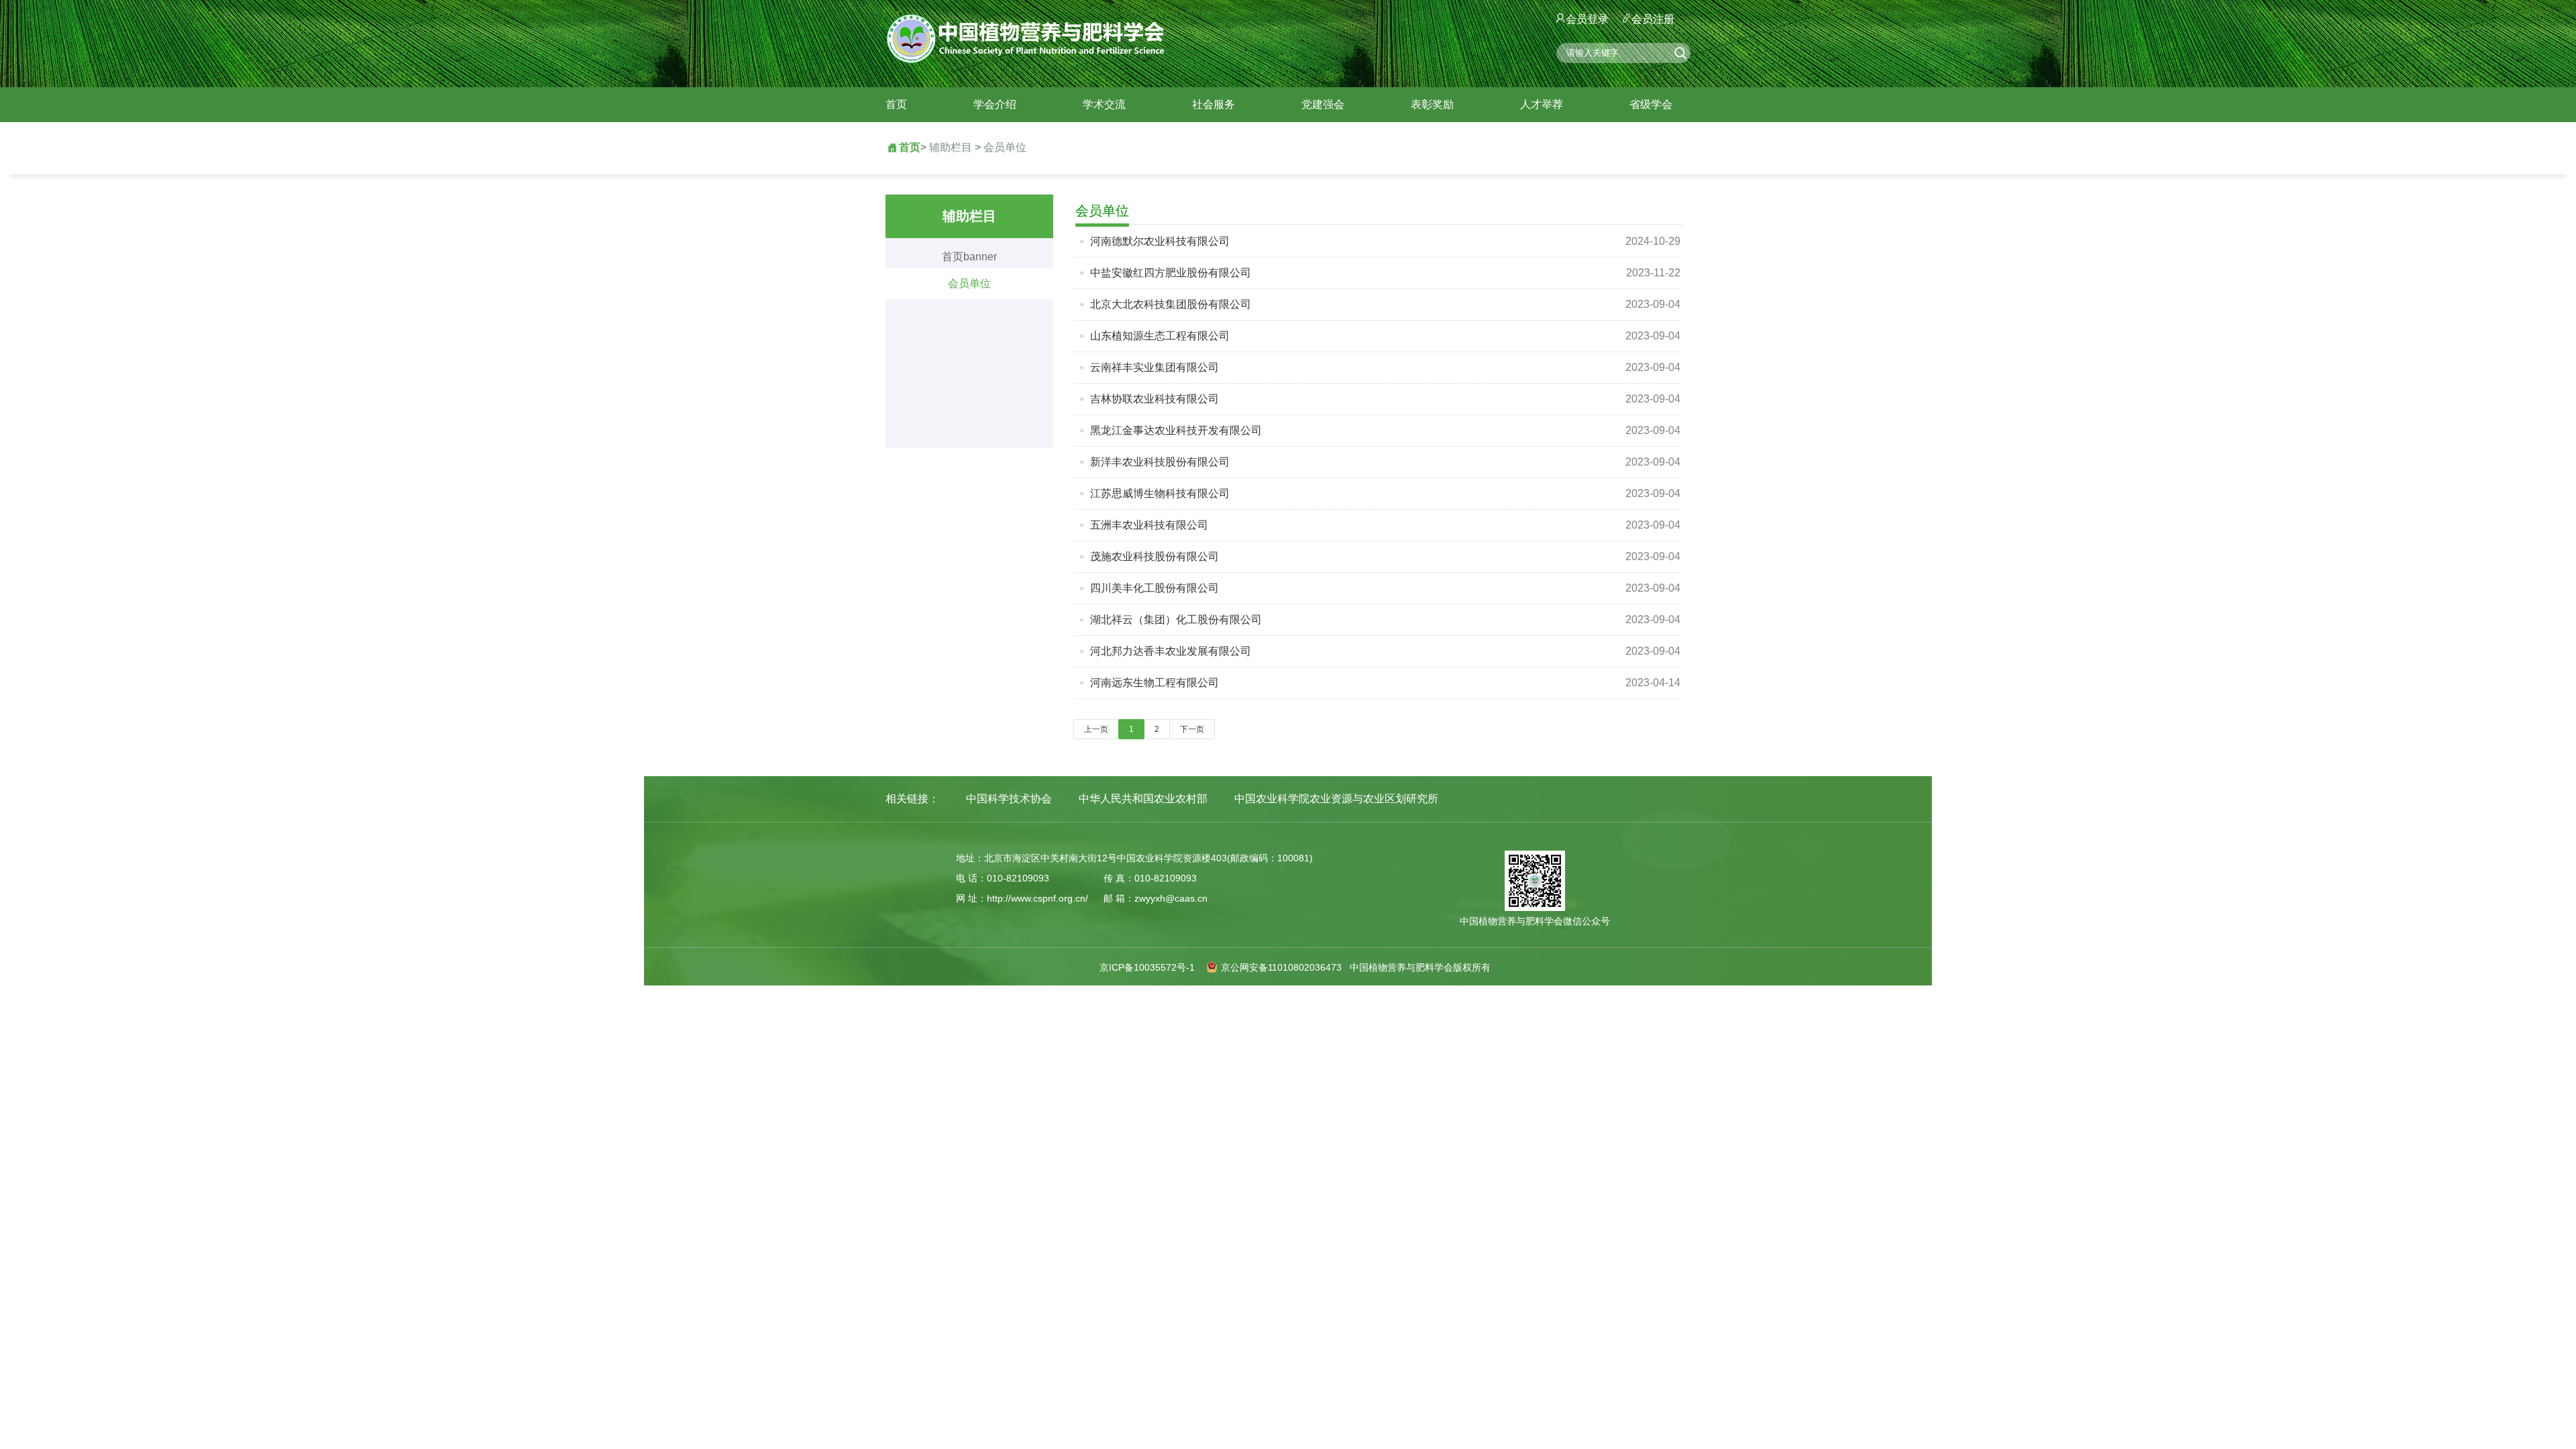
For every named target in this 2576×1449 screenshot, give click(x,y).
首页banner (969, 257)
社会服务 (1214, 104)
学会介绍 (995, 104)
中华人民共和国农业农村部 (1143, 799)
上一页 (1096, 729)
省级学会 (1651, 104)
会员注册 (1653, 19)
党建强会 (1323, 104)
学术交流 (1104, 104)
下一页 (1192, 729)
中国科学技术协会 (1009, 799)
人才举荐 (1542, 104)
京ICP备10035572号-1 (1147, 967)
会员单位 (1005, 147)
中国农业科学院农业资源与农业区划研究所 (1336, 799)
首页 (896, 104)
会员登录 (1587, 19)
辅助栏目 (951, 147)
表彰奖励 (1432, 104)
